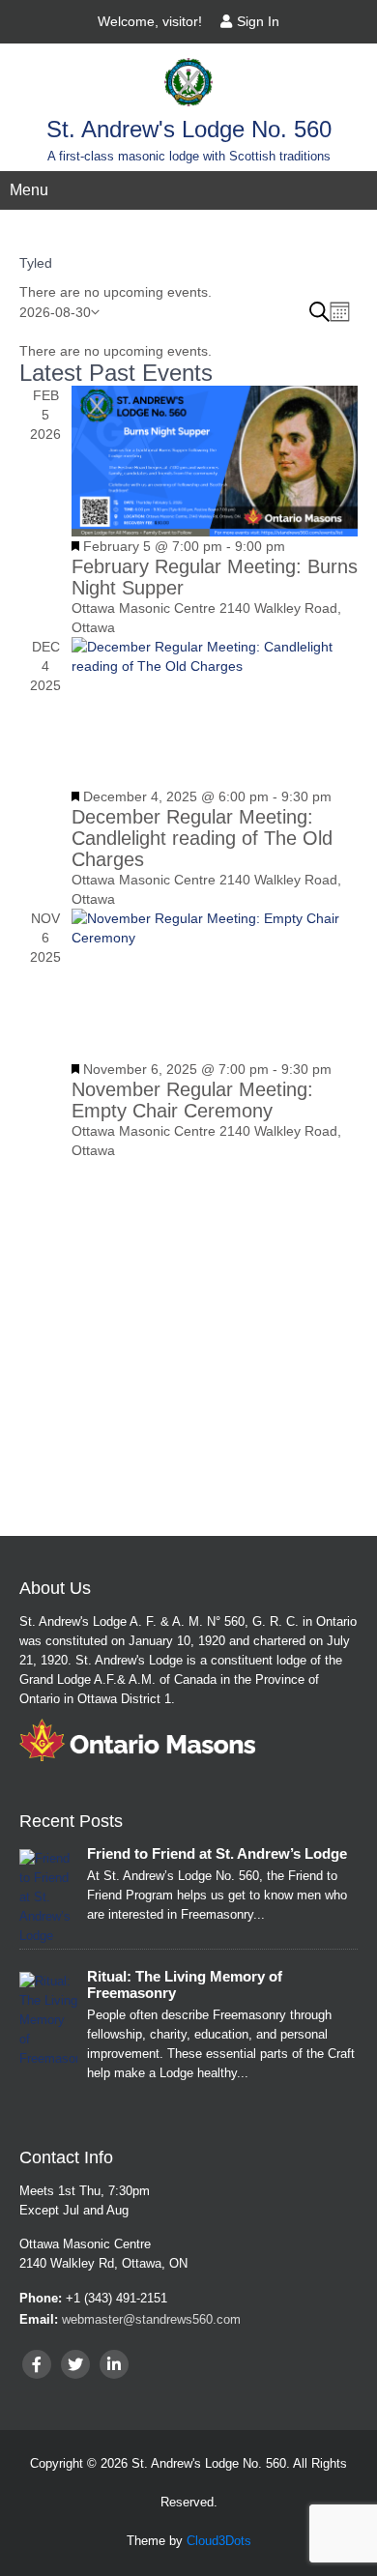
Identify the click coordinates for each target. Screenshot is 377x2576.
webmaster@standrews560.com (151, 2319)
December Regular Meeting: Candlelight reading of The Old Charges (202, 838)
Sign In (258, 21)
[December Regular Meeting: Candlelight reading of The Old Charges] (215, 712)
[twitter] (75, 2364)
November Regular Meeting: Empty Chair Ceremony (192, 1100)
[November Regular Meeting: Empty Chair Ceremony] (215, 984)
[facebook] (37, 2364)
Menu (29, 190)
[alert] (188, 292)
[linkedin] (114, 2364)
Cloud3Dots (219, 2541)
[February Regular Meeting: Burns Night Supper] (215, 461)
